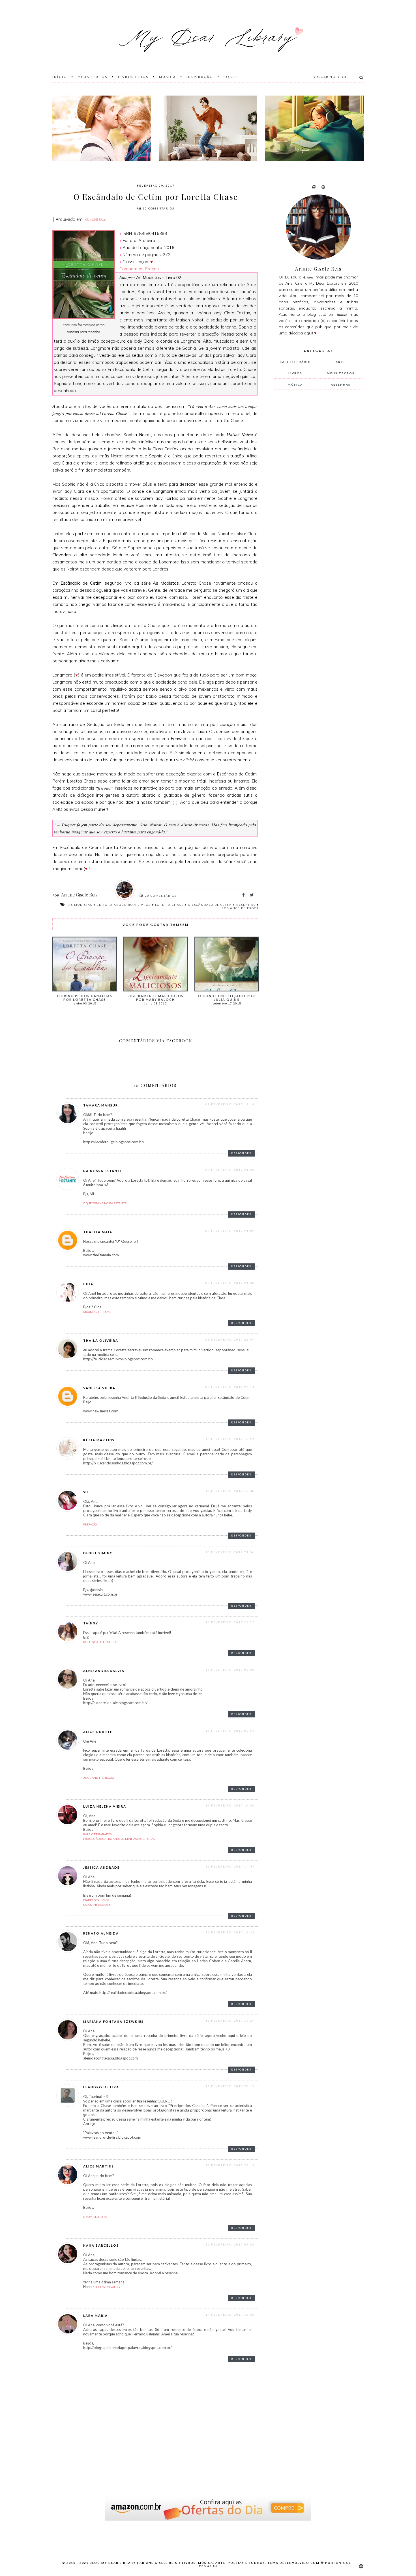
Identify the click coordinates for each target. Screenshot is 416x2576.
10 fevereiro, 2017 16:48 (230, 1491)
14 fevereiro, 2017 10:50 (230, 2314)
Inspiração (200, 77)
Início (60, 77)
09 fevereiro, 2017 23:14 (230, 1387)
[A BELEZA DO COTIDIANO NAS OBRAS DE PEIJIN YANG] (314, 128)
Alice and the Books (99, 1778)
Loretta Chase (169, 905)
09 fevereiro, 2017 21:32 (230, 1231)
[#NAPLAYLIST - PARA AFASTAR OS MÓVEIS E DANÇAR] (208, 128)
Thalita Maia (98, 1232)
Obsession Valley (108, 2287)
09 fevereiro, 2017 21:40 (230, 1283)
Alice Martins (99, 2166)
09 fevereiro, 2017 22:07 (230, 1339)
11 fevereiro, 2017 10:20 (230, 1805)
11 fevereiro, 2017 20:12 (230, 2086)
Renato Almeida (101, 1933)
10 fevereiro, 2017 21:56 (230, 1552)
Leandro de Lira (101, 2087)
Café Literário (295, 362)
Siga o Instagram (97, 1905)
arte (341, 362)
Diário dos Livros (96, 1900)
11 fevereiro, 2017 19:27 (230, 2020)
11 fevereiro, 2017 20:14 (230, 2165)
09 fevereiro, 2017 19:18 (230, 1104)
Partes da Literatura (100, 1642)
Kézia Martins (99, 1440)
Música (168, 77)
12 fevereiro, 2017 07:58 (230, 2244)
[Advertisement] (316, 488)
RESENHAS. (95, 219)
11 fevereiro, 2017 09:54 (230, 1731)
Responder (241, 1153)
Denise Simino (98, 1553)
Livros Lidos (133, 77)
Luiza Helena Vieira (105, 1806)
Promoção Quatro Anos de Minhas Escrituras (119, 1839)
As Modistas (80, 905)
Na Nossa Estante (103, 1171)
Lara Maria (96, 2315)
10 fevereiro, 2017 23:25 (230, 1622)
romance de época (240, 908)
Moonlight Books (97, 1312)
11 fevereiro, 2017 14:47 (230, 1866)
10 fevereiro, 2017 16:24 (230, 1439)
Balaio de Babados (97, 1834)
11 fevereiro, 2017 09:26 (230, 1670)
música (295, 384)
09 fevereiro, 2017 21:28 (230, 1170)
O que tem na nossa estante (105, 1203)
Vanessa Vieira (99, 1388)
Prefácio (90, 1524)
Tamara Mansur (101, 1105)
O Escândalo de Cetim (210, 905)
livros (144, 905)
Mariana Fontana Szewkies (113, 2021)
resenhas (246, 905)
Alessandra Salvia (104, 1671)
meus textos (341, 373)
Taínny (91, 1623)
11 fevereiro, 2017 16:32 (230, 1932)
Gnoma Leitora (95, 2217)
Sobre (231, 77)
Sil (86, 1492)
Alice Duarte (98, 1732)
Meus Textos (93, 77)
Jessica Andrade (101, 1867)
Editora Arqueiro (115, 905)
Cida (88, 1284)
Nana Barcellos (101, 2245)
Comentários (158, 208)
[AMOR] (102, 128)
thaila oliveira (101, 1340)
